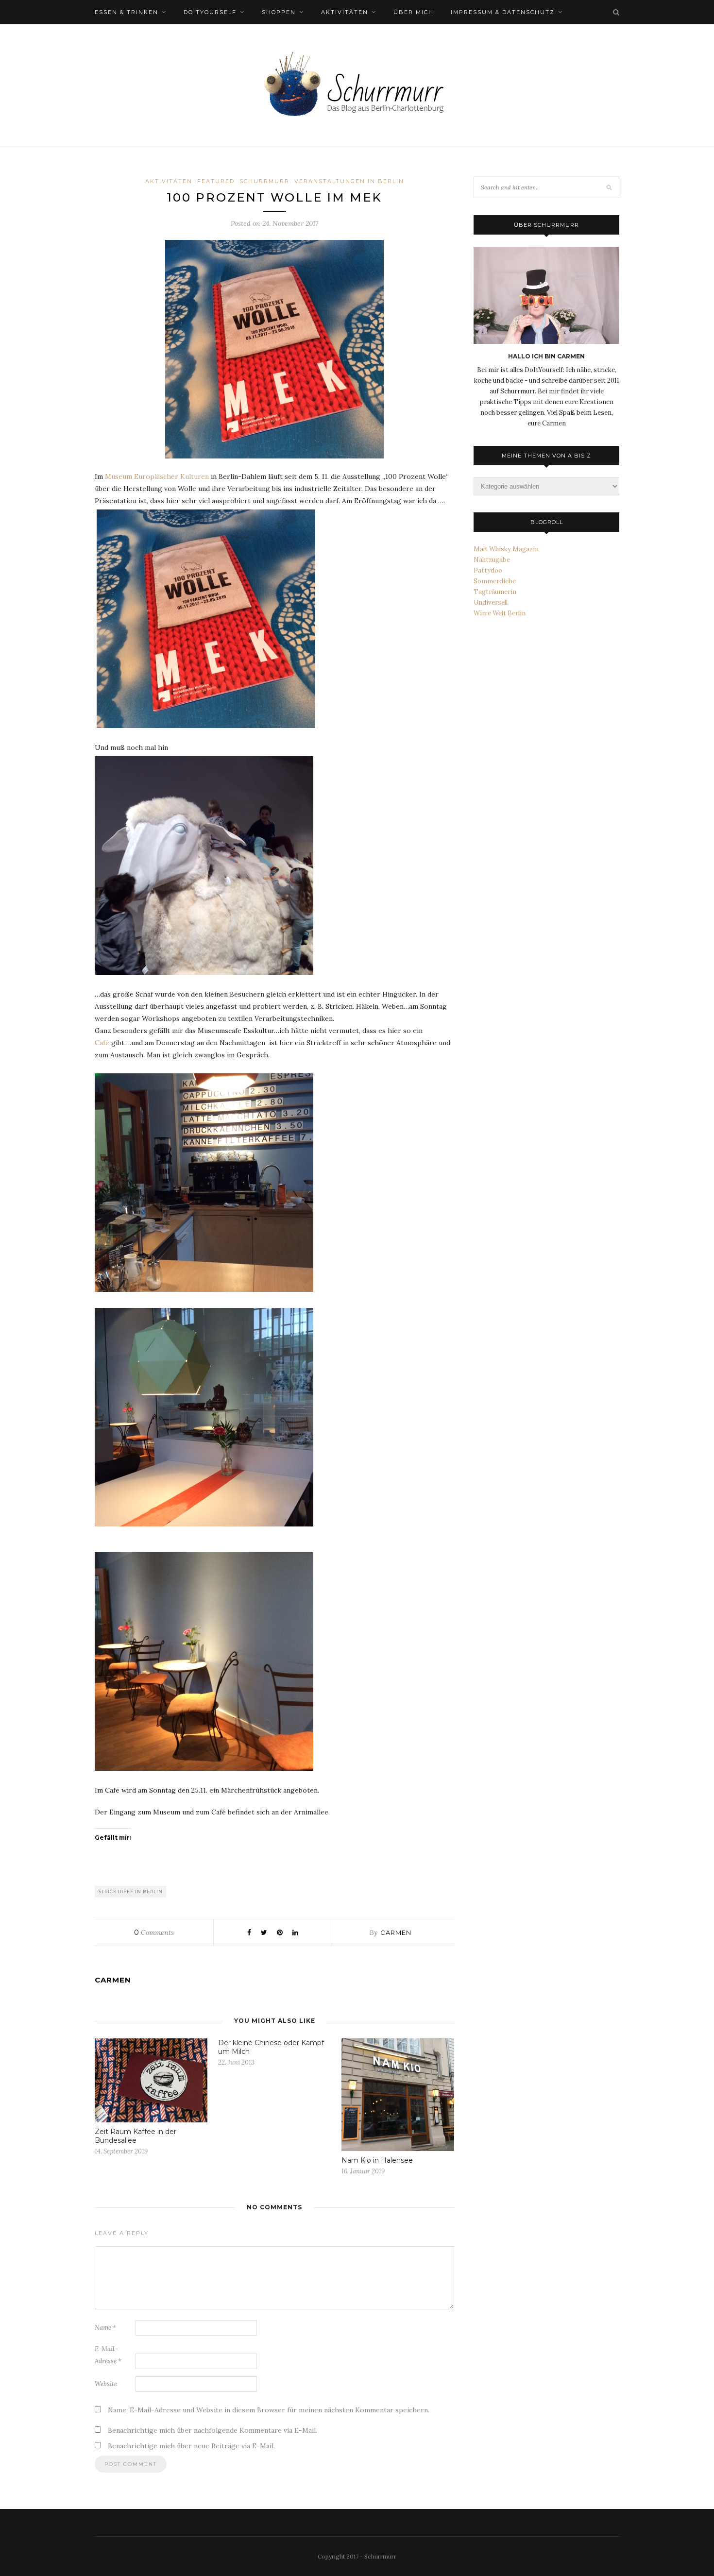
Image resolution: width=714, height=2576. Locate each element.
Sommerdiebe (495, 581)
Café (102, 1043)
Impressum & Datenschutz (503, 12)
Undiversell (491, 602)
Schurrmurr (264, 181)
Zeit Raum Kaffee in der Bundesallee (136, 2136)
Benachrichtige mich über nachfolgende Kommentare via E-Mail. (212, 2430)
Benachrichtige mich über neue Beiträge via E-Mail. (191, 2446)
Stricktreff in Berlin (131, 1891)
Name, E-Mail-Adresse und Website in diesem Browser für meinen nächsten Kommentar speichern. (269, 2410)
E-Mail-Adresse (108, 2355)
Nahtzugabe (492, 560)
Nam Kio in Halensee (377, 2160)
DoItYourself (210, 12)
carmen (396, 1932)
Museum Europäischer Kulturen (157, 476)
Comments (154, 1932)
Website (106, 2384)
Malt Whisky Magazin (506, 549)
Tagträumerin (495, 592)
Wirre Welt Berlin (500, 613)
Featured (216, 181)
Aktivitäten (345, 12)
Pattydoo (488, 570)
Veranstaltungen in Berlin (349, 181)
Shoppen (279, 12)
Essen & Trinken (127, 12)
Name (105, 2328)
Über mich (414, 12)
